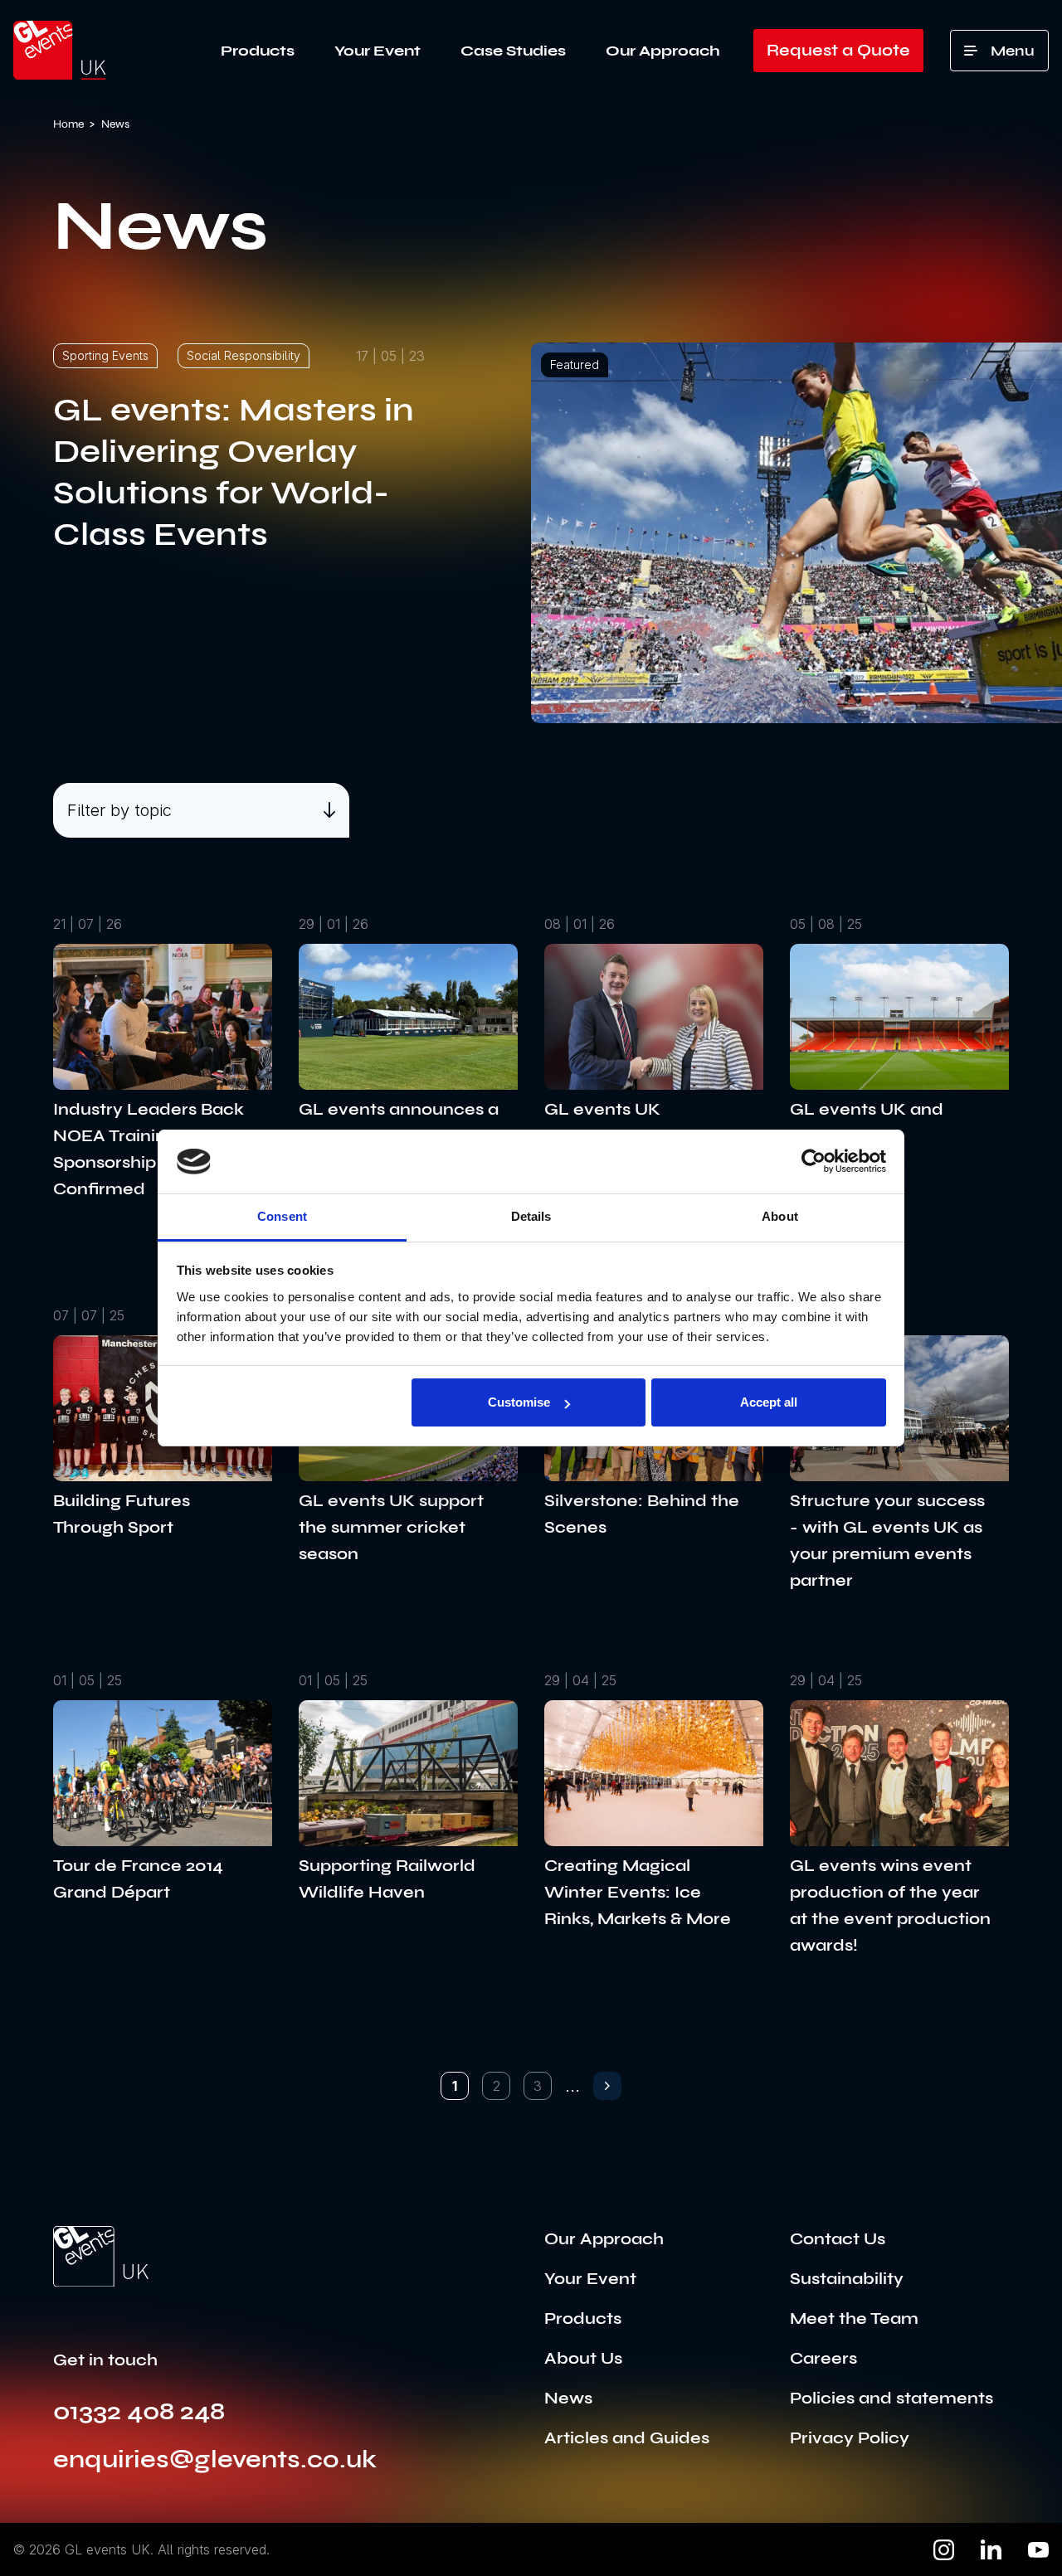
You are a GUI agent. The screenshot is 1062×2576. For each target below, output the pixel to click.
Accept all (769, 1402)
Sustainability (847, 2279)
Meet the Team (854, 2318)
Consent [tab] (282, 1216)
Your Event (378, 51)
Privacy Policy (850, 2438)
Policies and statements (891, 2398)
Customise (519, 1402)
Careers (823, 2358)
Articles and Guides (627, 2438)
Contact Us (838, 2239)
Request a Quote (838, 50)
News (568, 2398)
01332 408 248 (139, 2411)
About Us (583, 2358)
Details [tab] (531, 1216)
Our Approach (663, 51)
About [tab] (780, 1216)
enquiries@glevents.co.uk (215, 2459)
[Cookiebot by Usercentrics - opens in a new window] (814, 1161)
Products (258, 51)
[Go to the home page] (101, 2257)
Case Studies (513, 51)
